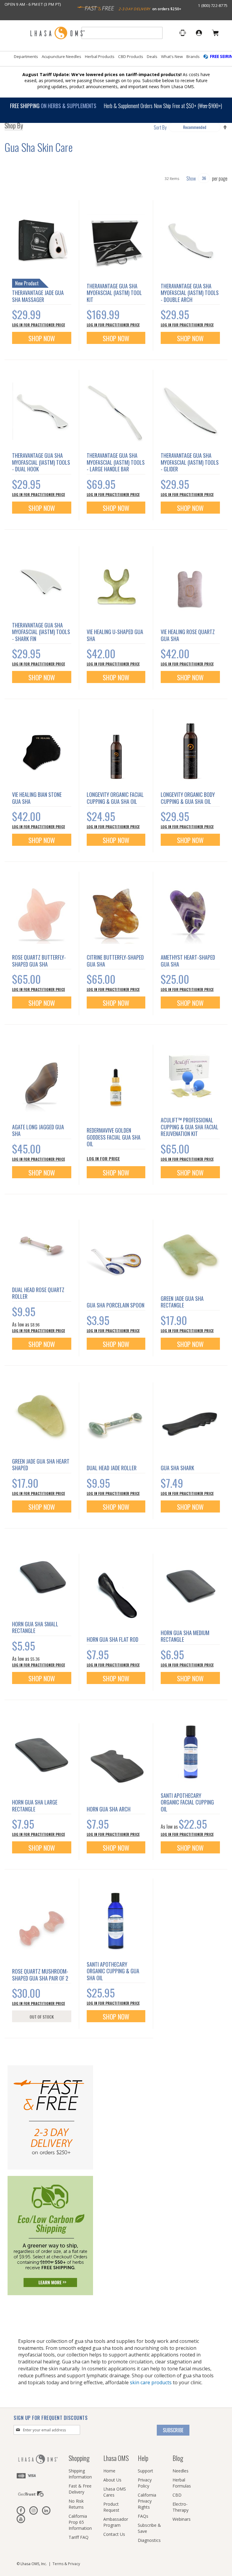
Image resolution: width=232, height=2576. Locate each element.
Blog (178, 2458)
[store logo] (57, 33)
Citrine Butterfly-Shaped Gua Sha (115, 961)
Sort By (160, 127)
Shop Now (42, 338)
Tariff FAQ (79, 2537)
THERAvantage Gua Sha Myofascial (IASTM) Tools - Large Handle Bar (116, 462)
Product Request (111, 2507)
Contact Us (114, 2534)
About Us (112, 2480)
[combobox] (122, 33)
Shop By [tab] (14, 127)
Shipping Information (80, 2474)
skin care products (151, 2382)
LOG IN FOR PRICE (103, 1158)
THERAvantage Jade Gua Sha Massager (38, 296)
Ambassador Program (116, 2522)
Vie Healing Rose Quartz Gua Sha (188, 635)
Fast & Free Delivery (80, 2489)
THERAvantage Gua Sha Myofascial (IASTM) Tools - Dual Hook (41, 462)
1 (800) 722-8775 (213, 5)
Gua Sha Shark (177, 1468)
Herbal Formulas (182, 2483)
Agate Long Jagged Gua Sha (38, 1130)
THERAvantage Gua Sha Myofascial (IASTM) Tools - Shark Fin (41, 632)
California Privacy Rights (147, 2501)
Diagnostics (149, 2540)
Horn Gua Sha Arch (109, 1809)
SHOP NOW (116, 1173)
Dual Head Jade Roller (112, 1468)
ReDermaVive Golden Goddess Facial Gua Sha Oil (114, 1137)
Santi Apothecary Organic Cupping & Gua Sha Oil (113, 1971)
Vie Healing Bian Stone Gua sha (37, 798)
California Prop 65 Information (80, 2522)
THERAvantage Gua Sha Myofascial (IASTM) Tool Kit (114, 293)
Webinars (182, 2519)
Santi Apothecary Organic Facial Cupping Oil (187, 1802)
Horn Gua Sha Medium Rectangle (185, 1636)
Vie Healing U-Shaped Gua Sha (115, 635)
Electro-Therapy (180, 2507)
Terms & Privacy (66, 2564)
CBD (177, 2495)
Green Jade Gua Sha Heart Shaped (41, 1465)
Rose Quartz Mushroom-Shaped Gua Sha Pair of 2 (40, 1975)
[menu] (116, 59)
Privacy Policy (145, 2483)
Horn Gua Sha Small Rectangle (35, 1627)
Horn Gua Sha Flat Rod (113, 1639)
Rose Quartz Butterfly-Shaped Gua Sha (39, 961)
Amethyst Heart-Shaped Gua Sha (188, 961)
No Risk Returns (76, 2504)
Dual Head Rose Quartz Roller (38, 1293)
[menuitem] (26, 57)
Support (145, 2471)
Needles (180, 2471)
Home (109, 2471)
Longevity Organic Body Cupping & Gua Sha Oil (188, 798)
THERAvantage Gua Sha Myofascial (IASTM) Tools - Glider (190, 462)
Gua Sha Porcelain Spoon (116, 1305)
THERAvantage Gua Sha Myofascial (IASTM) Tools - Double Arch (190, 293)
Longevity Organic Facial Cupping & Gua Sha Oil (115, 798)
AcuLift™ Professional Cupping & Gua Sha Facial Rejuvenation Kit (190, 1127)
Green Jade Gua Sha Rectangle (182, 1302)
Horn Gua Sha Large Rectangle (35, 1806)
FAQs (143, 2516)
